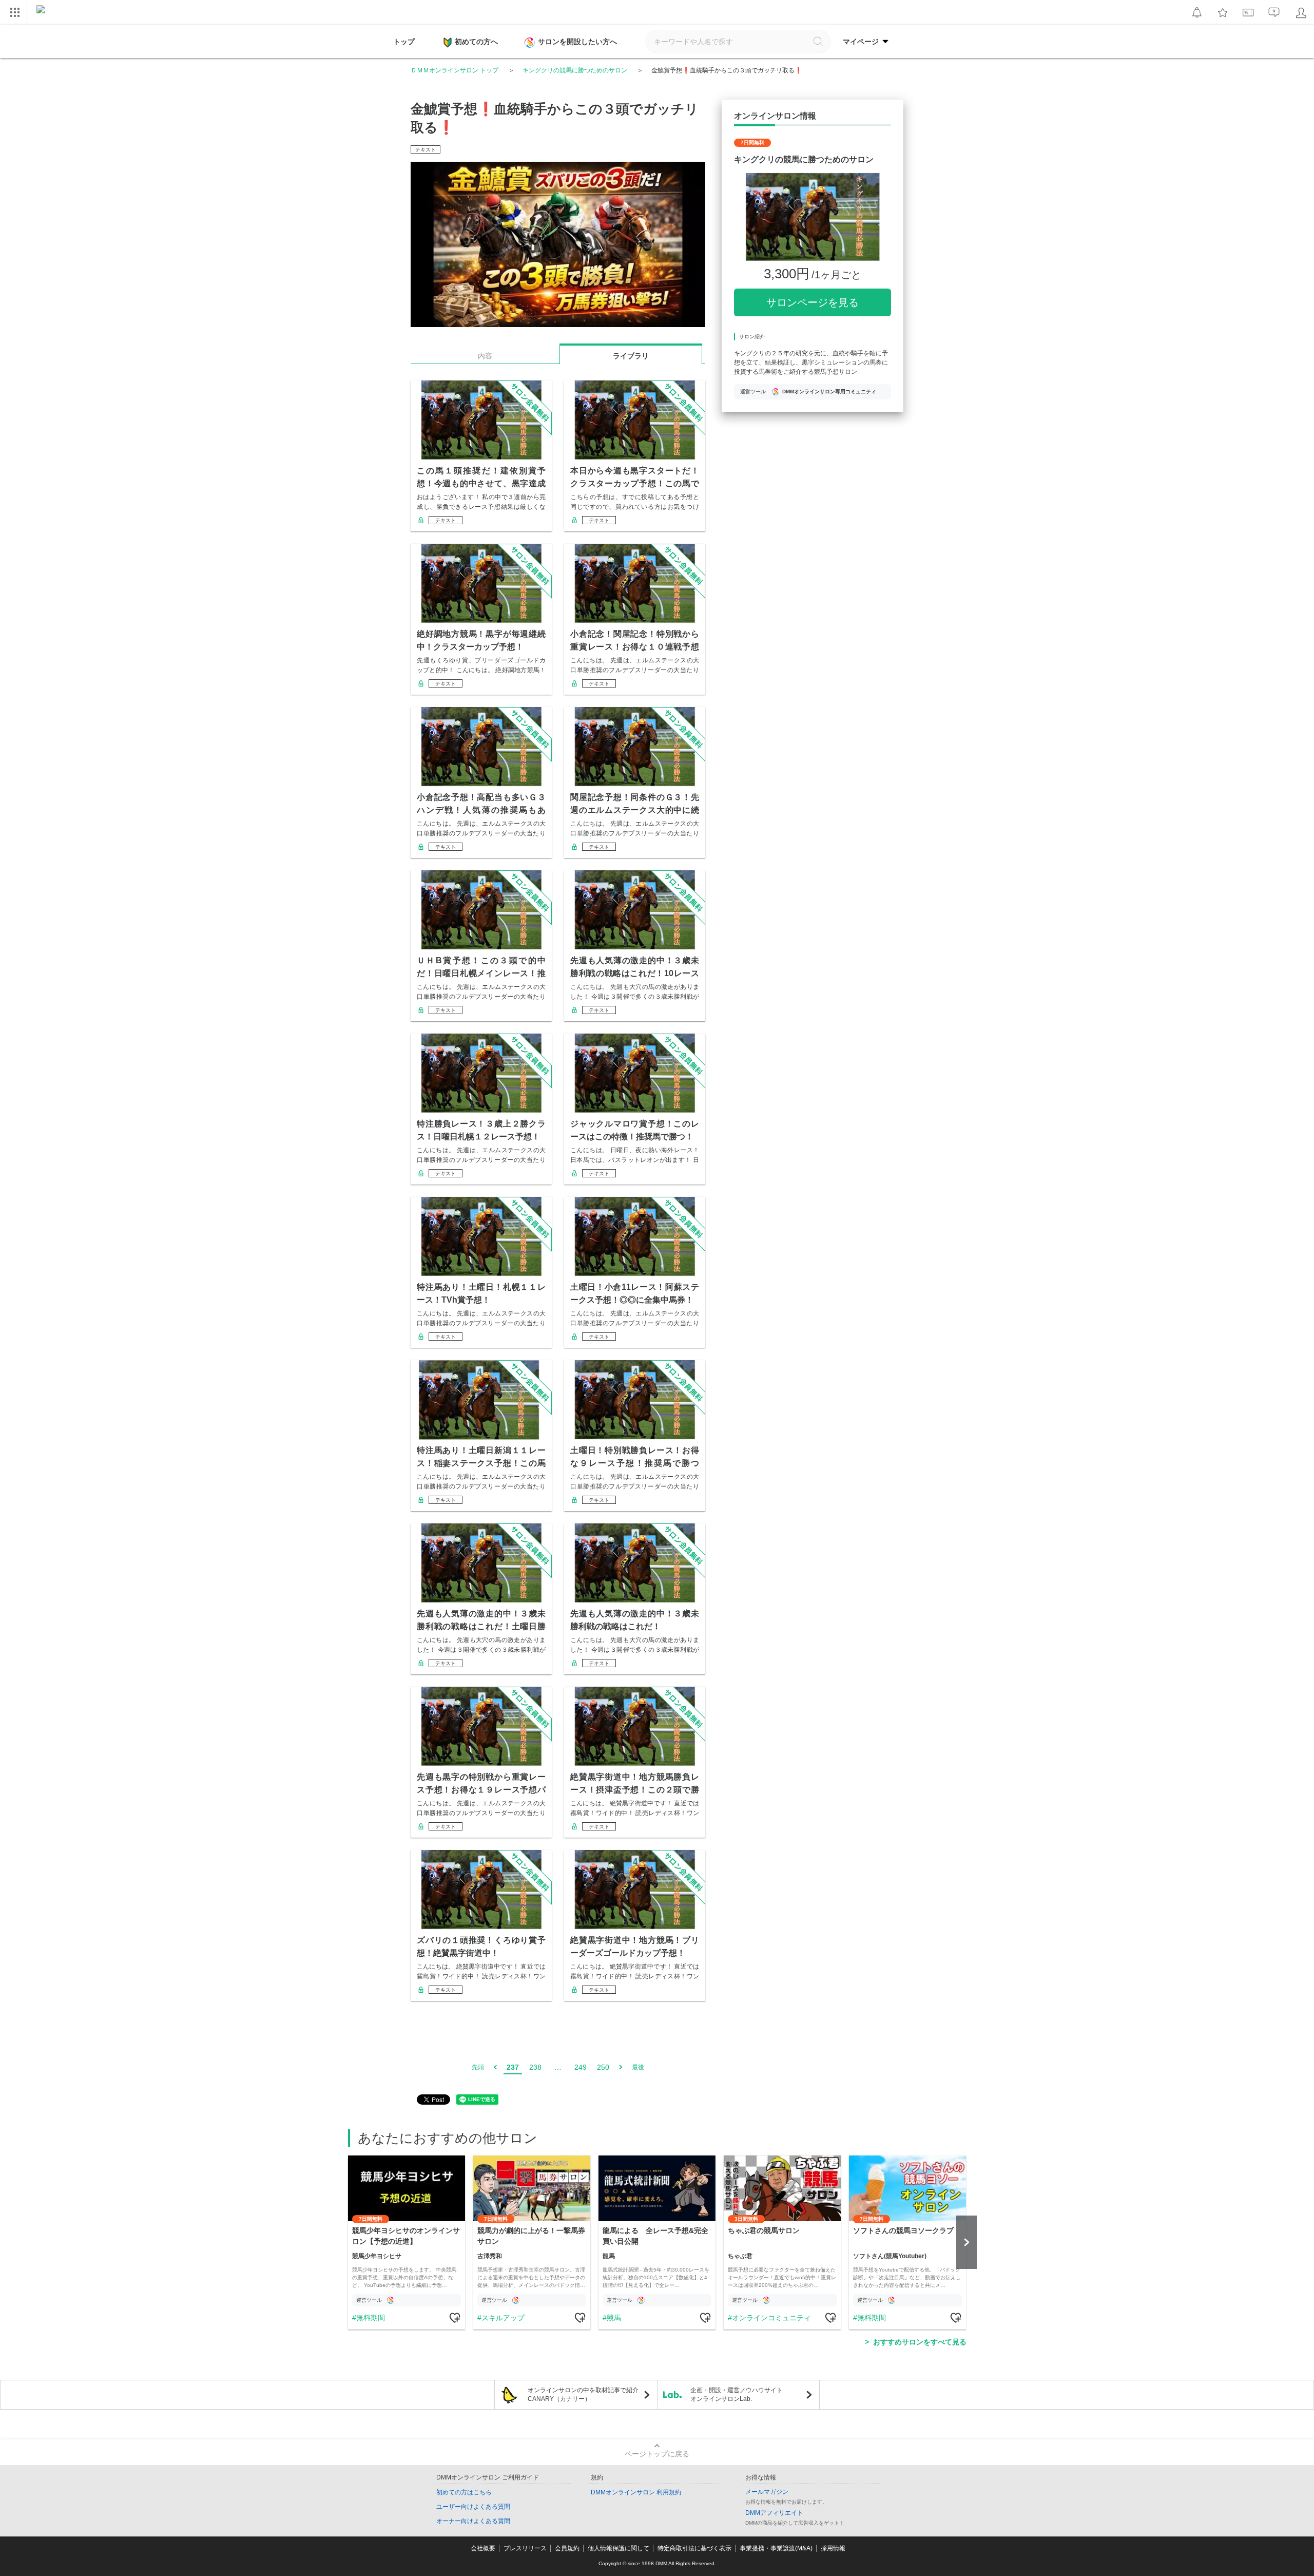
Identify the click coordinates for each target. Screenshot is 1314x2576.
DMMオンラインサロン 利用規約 (636, 2492)
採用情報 (833, 2548)
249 (581, 2067)
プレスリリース (525, 2548)
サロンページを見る (813, 302)
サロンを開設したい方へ (577, 42)
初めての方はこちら (464, 2492)
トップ (404, 42)
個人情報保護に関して (619, 2548)
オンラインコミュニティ (771, 2318)
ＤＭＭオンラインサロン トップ (455, 70)
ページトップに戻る (657, 2454)
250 (603, 2067)
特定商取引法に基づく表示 (694, 2548)
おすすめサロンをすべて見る (920, 2342)
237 (513, 2067)
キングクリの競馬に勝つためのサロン (575, 70)
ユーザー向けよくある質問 (473, 2507)
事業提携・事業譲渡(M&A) (776, 2548)
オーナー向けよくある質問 (473, 2521)
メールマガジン (767, 2492)
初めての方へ (476, 42)
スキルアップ (503, 2318)
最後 (638, 2067)
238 (535, 2067)
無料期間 (371, 2318)
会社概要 (483, 2548)
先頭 (478, 2067)
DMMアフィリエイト (774, 2513)
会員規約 (567, 2548)
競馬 (614, 2318)
